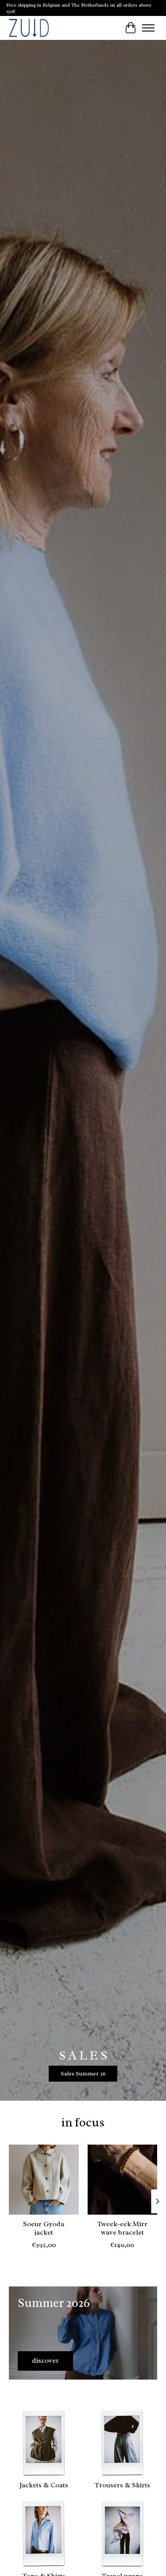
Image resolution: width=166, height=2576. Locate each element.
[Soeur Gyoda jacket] (44, 2180)
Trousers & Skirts (122, 2485)
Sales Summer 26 (83, 2073)
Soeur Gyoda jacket (44, 2228)
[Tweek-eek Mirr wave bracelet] (123, 2180)
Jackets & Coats (44, 2485)
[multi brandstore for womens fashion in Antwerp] (29, 28)
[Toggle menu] (148, 28)
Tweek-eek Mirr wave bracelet (122, 2228)
